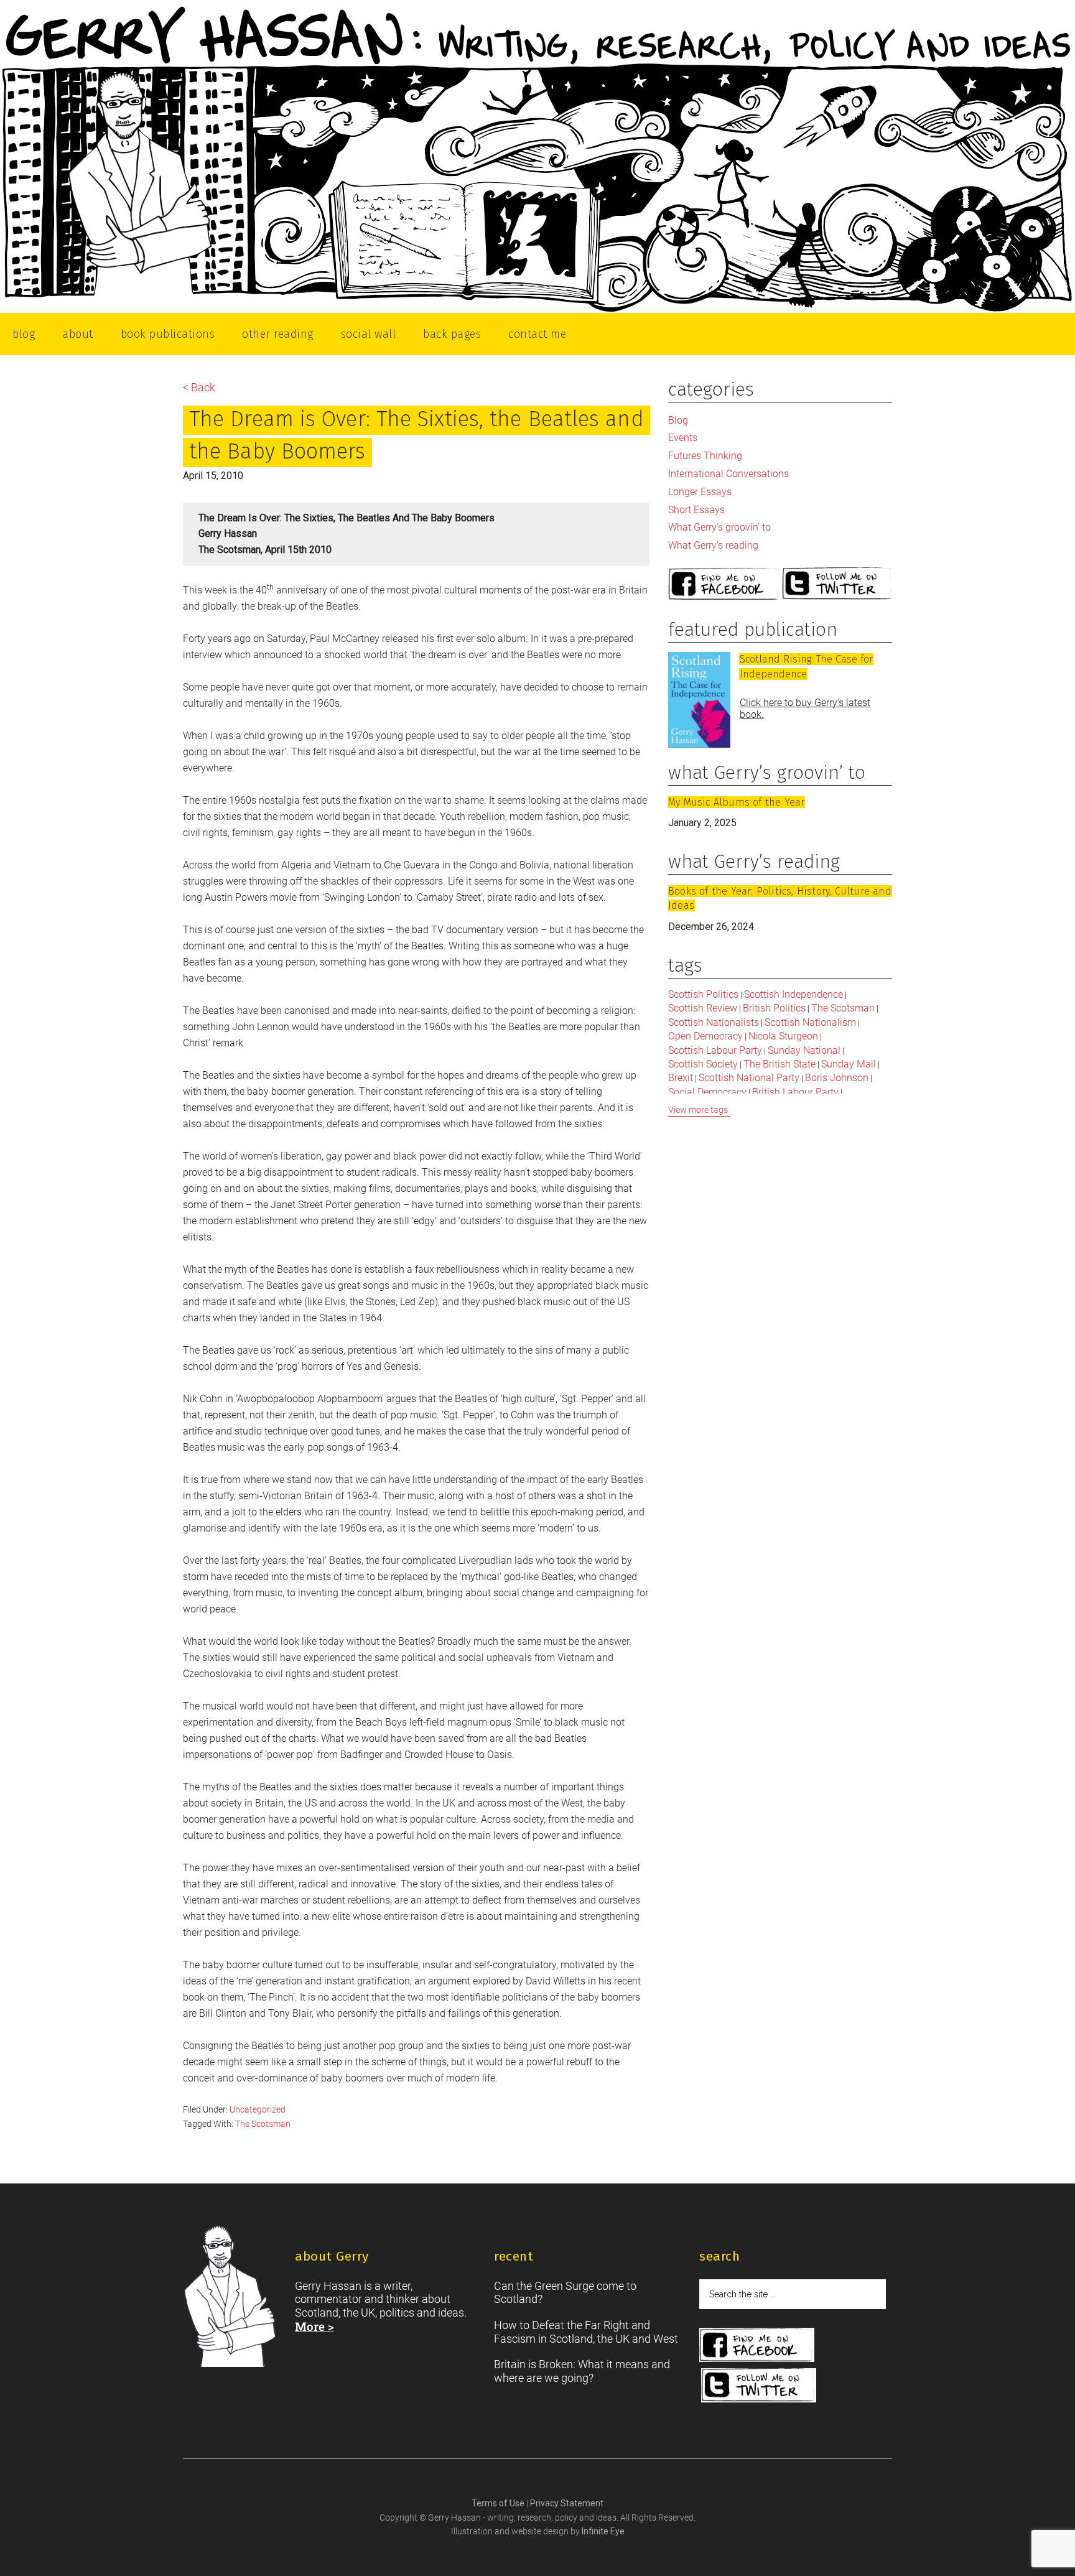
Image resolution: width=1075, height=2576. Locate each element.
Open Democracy (705, 1036)
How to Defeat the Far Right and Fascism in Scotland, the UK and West (586, 2332)
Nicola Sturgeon (783, 1036)
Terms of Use (499, 2503)
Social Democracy (707, 1092)
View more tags (698, 1110)
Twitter (837, 584)
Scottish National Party (749, 1078)
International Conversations (728, 474)
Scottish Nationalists (714, 1022)
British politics (774, 1008)
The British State (779, 1064)
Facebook (724, 584)
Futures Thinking (705, 456)
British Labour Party (795, 1092)
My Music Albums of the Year (736, 802)
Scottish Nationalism (810, 1022)
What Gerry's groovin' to (719, 527)
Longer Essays (700, 492)
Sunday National (804, 1050)
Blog (678, 420)
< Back (199, 387)
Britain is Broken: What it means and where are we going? (582, 2371)
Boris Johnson (837, 1078)
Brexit (681, 1078)
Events (683, 438)
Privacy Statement (567, 2503)
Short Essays (696, 510)
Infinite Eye (603, 2531)
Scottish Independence (793, 994)
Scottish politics (703, 994)
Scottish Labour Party (715, 1050)
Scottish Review (703, 1008)
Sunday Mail (849, 1064)
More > (314, 2326)
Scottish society (703, 1064)
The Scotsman (263, 2124)
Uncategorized (258, 2109)
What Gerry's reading (713, 545)
